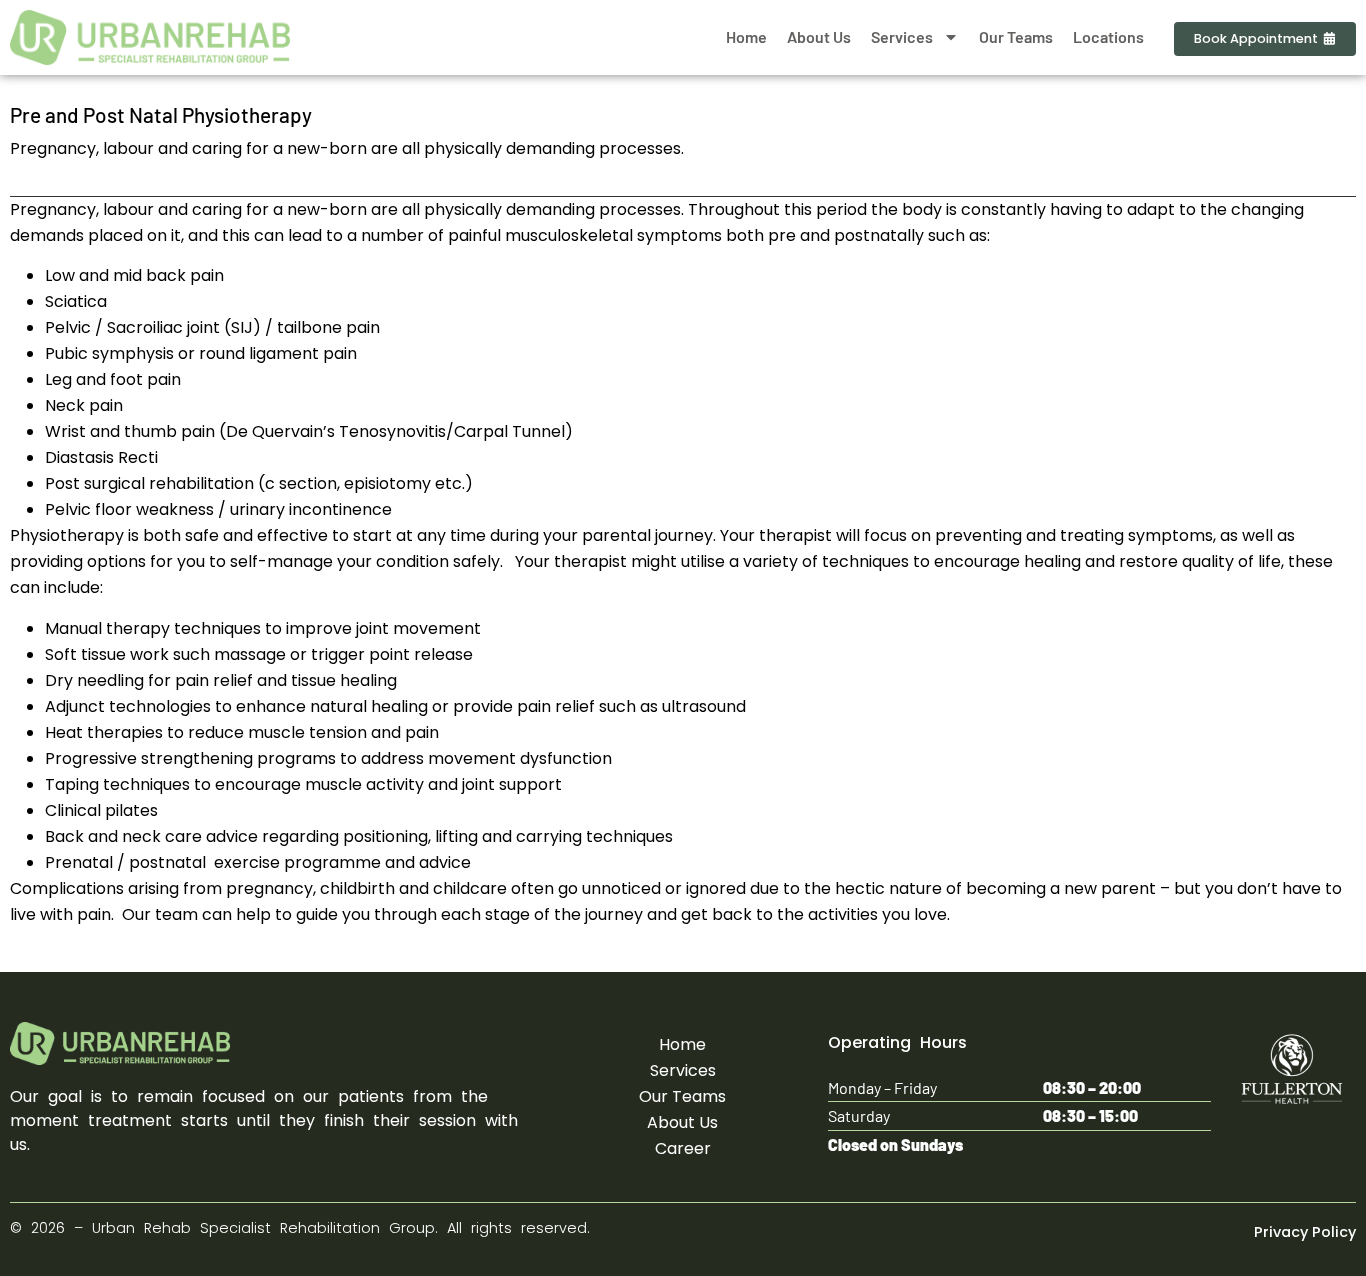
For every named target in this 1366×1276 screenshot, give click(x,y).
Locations (1108, 36)
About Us (819, 36)
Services (902, 36)
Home (746, 36)
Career (683, 1148)
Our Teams (1016, 36)
